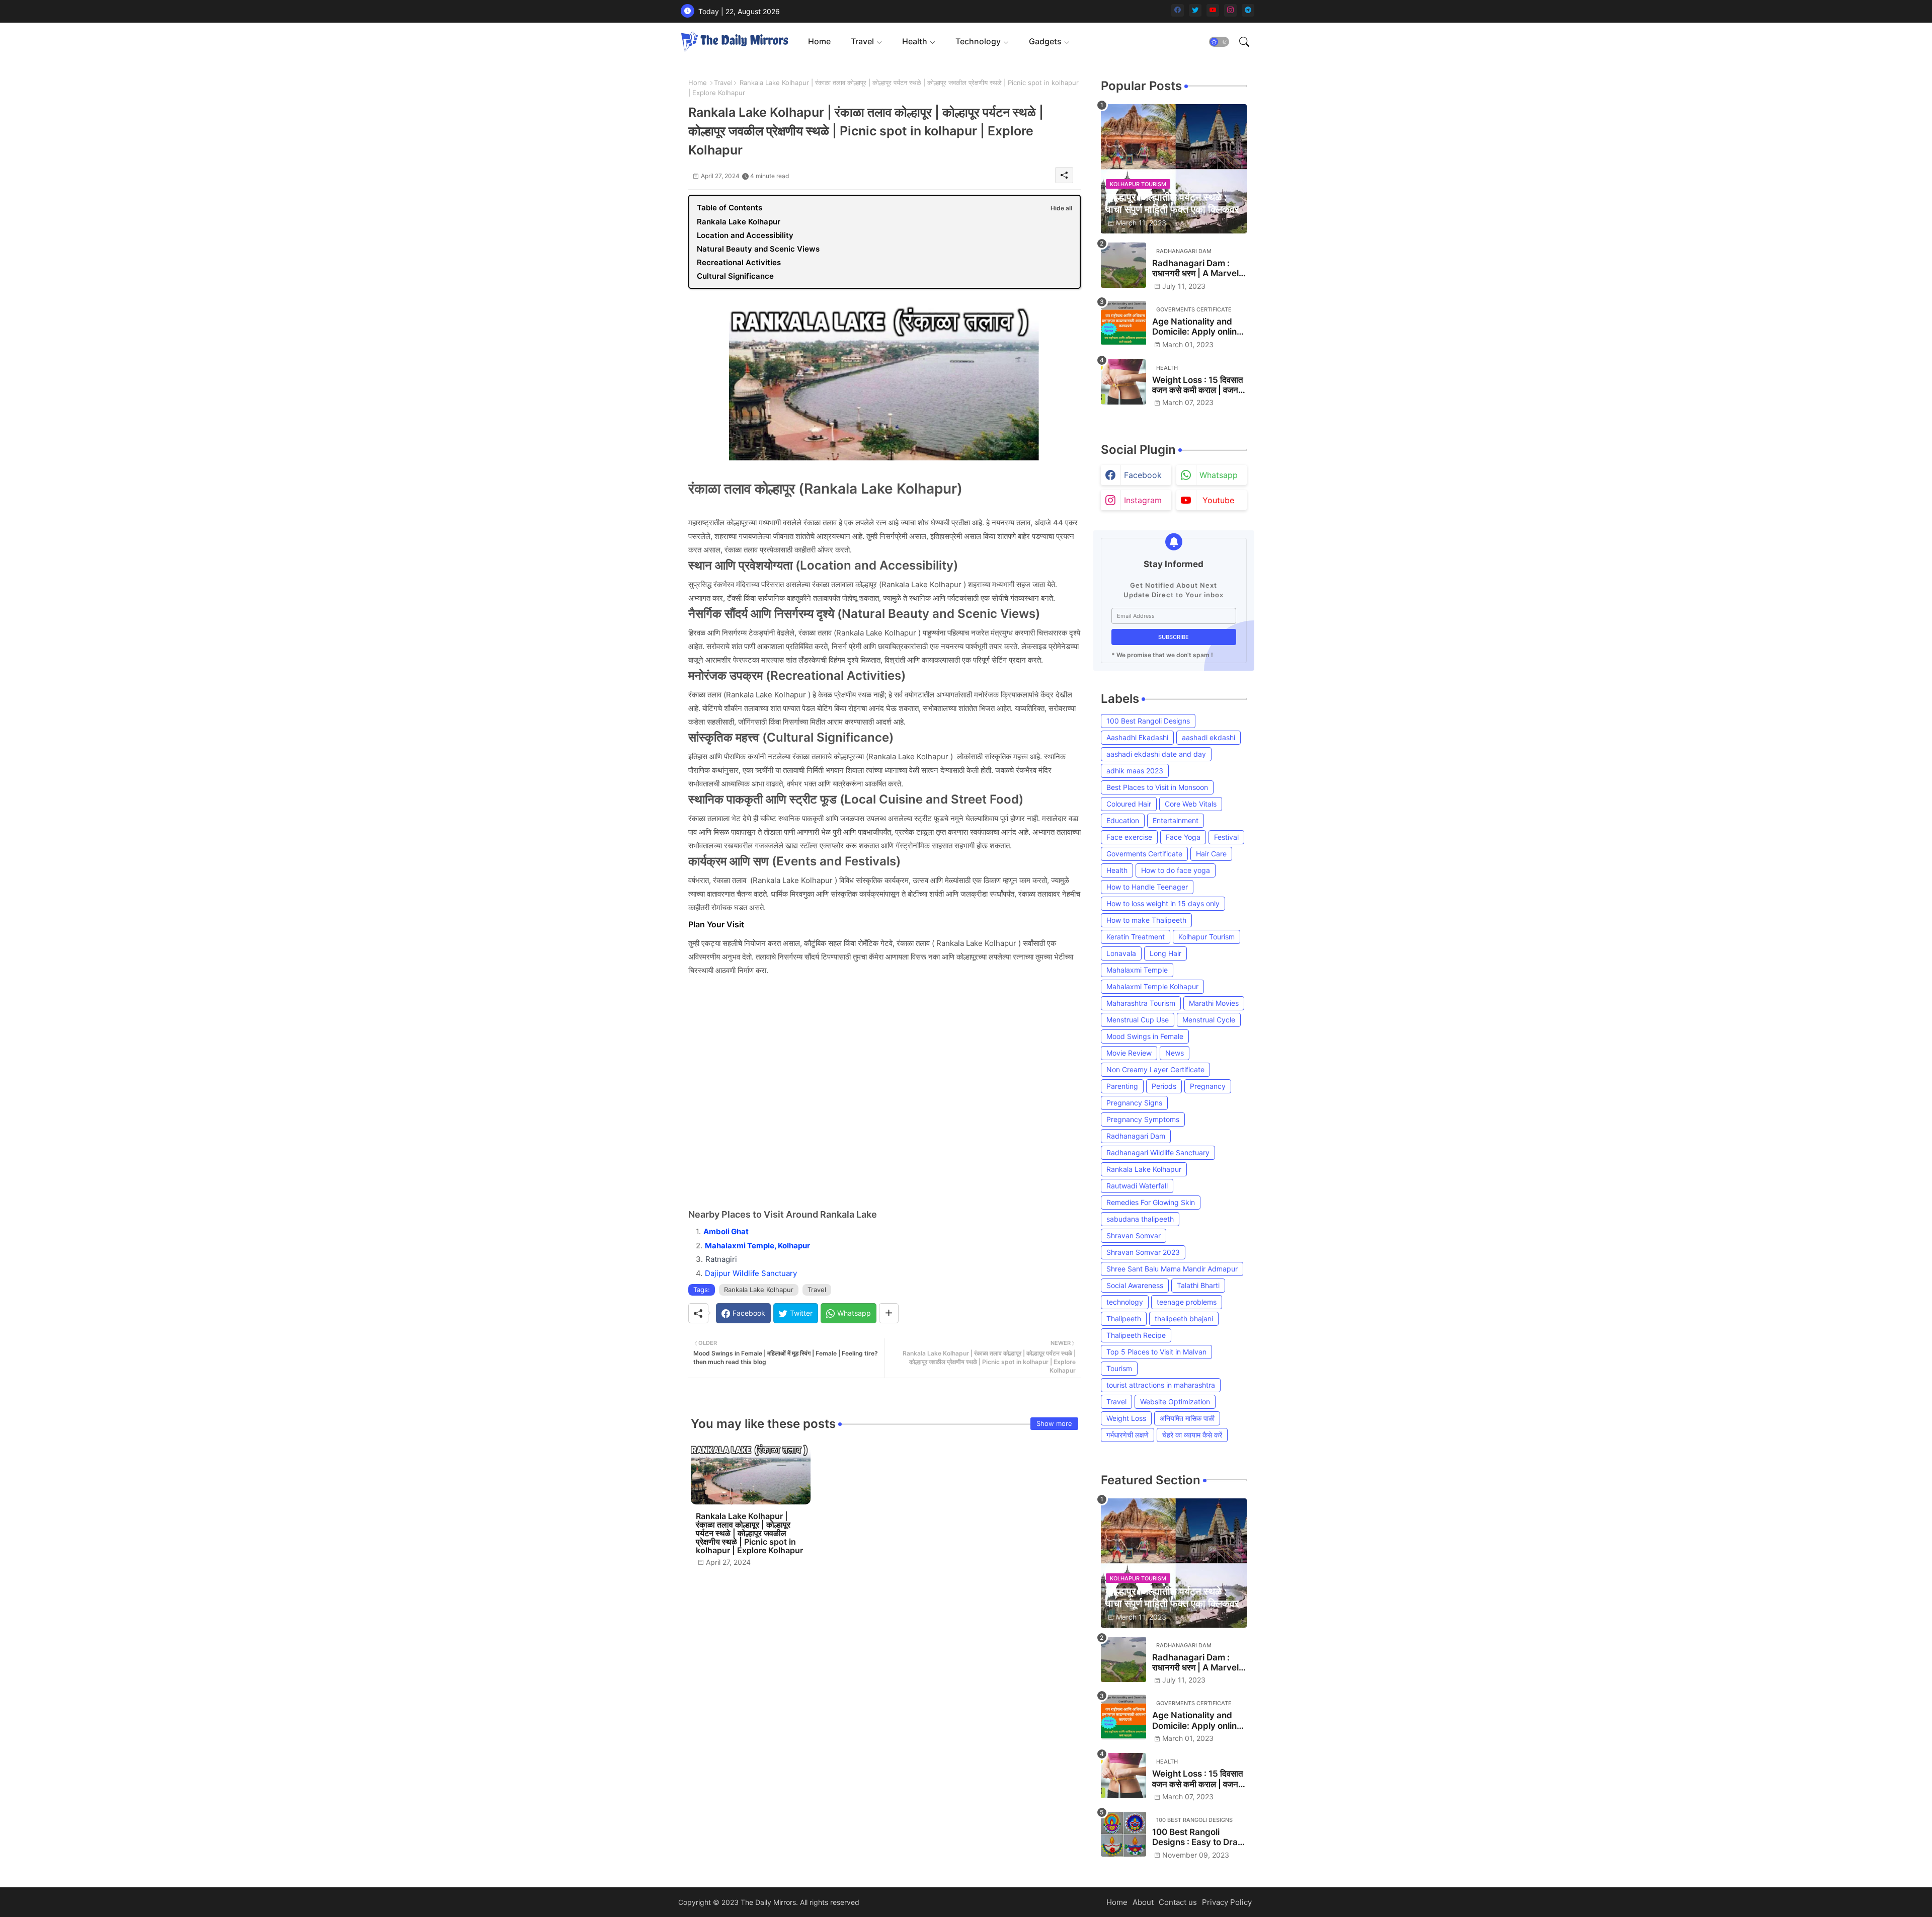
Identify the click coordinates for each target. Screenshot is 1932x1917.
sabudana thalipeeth (1140, 1219)
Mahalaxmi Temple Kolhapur (1152, 986)
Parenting (1122, 1086)
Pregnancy (1208, 1086)
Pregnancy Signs (1134, 1103)
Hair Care (1211, 854)
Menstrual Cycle (1209, 1020)
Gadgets (1045, 41)
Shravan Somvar (1134, 1235)
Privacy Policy (1227, 1902)
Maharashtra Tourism (1141, 1003)
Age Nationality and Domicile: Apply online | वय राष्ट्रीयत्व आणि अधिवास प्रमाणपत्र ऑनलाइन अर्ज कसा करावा (1199, 327)
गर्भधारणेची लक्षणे (1128, 1435)
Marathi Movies (1214, 1003)
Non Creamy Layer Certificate (1155, 1069)
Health (915, 41)
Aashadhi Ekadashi (1137, 737)
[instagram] (1230, 10)
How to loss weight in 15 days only (1163, 903)
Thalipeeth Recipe (1136, 1335)
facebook (1143, 475)
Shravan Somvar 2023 (1143, 1252)
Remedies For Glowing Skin (1151, 1202)
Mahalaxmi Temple (1137, 970)
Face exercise (1129, 837)
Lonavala (1121, 953)
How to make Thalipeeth (1146, 920)
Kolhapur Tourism (1206, 937)
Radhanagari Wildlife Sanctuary (1158, 1152)
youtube (1218, 500)
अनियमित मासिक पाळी (1187, 1418)
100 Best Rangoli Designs (1148, 721)
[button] (1219, 42)
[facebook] (1178, 10)
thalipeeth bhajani (1184, 1319)
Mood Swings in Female (1145, 1036)
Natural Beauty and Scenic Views (758, 249)
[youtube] (1213, 10)
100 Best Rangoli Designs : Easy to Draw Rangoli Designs (1198, 1837)
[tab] (819, 42)
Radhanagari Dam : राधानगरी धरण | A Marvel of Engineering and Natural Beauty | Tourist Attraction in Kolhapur (1195, 268)
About (1143, 1902)
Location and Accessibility (745, 235)
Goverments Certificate (1144, 854)
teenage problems (1187, 1302)
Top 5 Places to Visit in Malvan (1156, 1352)
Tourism (1119, 1368)
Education (1123, 820)
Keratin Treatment (1136, 937)
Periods (1164, 1086)
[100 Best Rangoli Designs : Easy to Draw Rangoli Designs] (1123, 1834)
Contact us (1178, 1902)
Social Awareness (1135, 1285)
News (1175, 1053)
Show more (1054, 1423)
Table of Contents (730, 208)
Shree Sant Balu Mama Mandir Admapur (1172, 1269)
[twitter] (1195, 10)
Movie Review (1129, 1053)
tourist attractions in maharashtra (1161, 1385)
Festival (1226, 837)
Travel (862, 41)
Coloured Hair (1129, 804)
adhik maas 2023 (1135, 771)
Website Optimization (1175, 1402)
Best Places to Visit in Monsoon (1157, 787)
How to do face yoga (1176, 870)
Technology (978, 41)
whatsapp (1219, 475)
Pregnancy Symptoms (1143, 1119)
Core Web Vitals (1191, 804)
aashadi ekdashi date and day (1156, 754)
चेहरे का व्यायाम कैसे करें (1192, 1435)
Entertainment (1176, 820)
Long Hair (1165, 953)
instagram (1143, 500)
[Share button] (889, 1313)
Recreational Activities (739, 262)
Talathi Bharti (1198, 1285)
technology (1125, 1302)
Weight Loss (1126, 1418)
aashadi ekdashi (1209, 737)
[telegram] (1248, 10)
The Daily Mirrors (768, 1902)
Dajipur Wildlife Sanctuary (751, 1273)
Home (819, 41)
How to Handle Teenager (1147, 887)
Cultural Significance (735, 276)
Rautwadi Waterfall (1137, 1186)
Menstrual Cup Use (1138, 1020)
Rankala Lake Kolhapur (739, 222)
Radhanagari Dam (1136, 1136)
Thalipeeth (1124, 1319)
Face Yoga (1183, 837)
